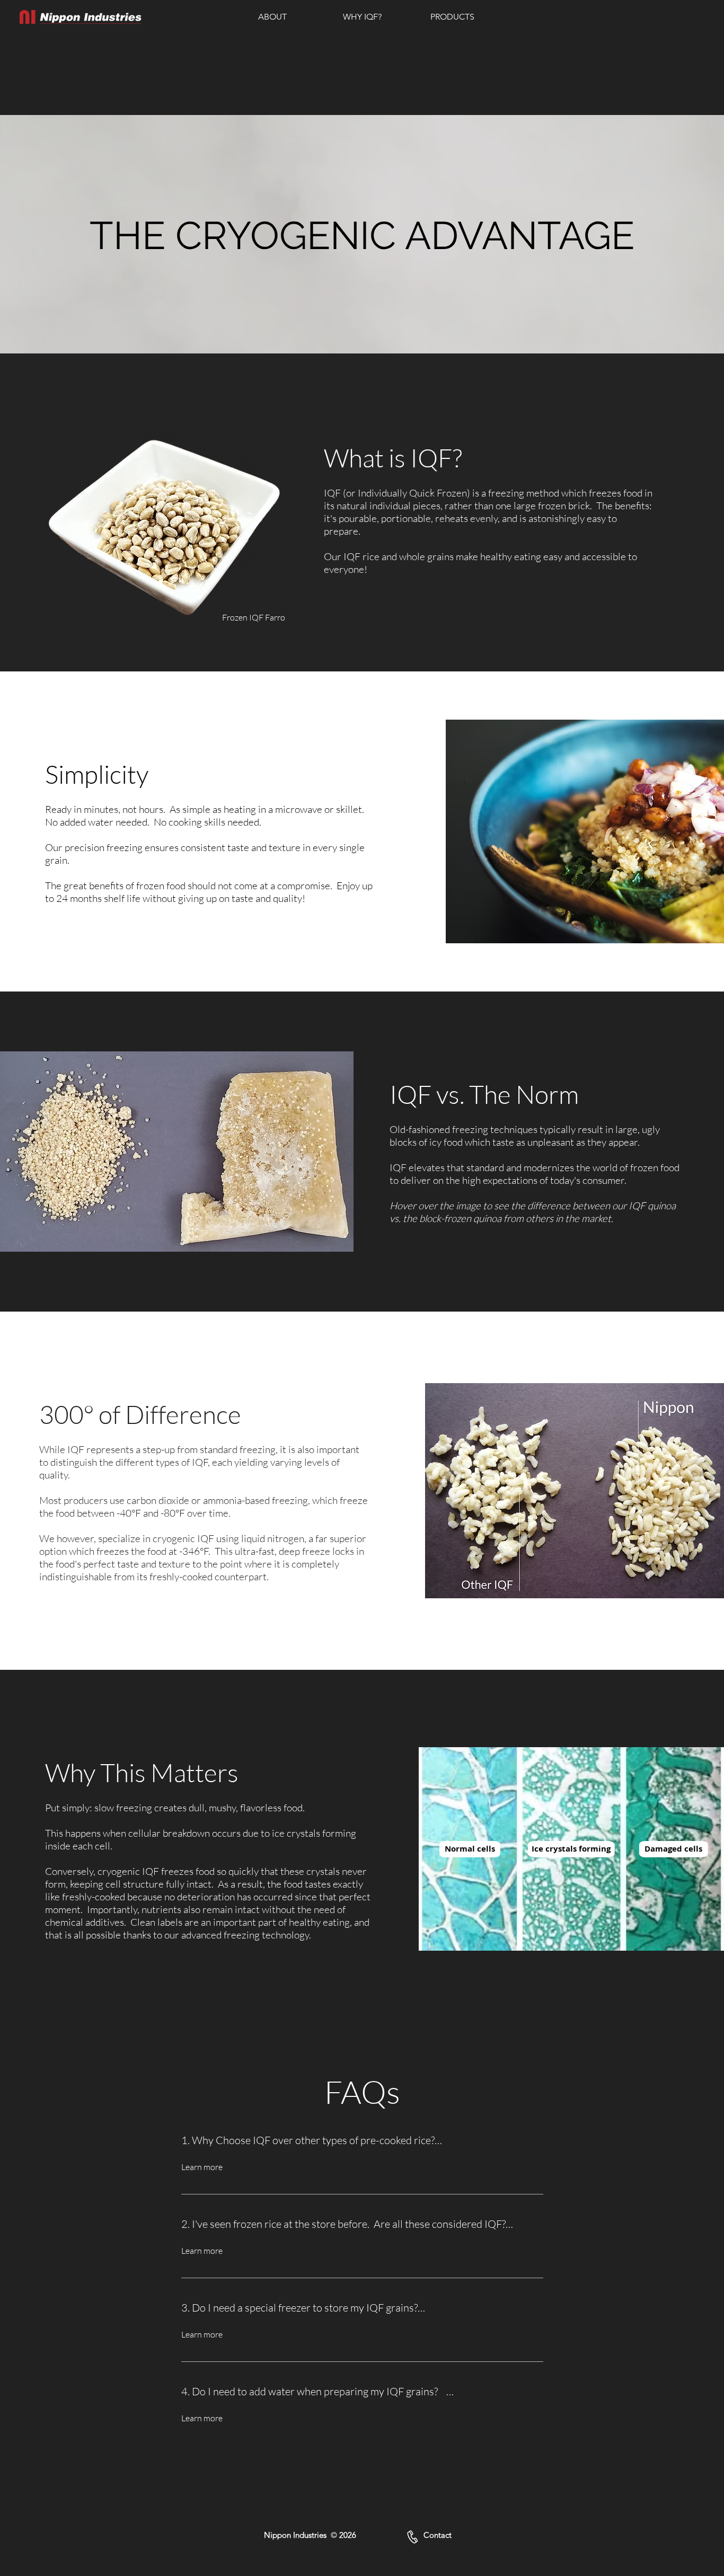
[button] (272, 17)
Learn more (202, 2167)
